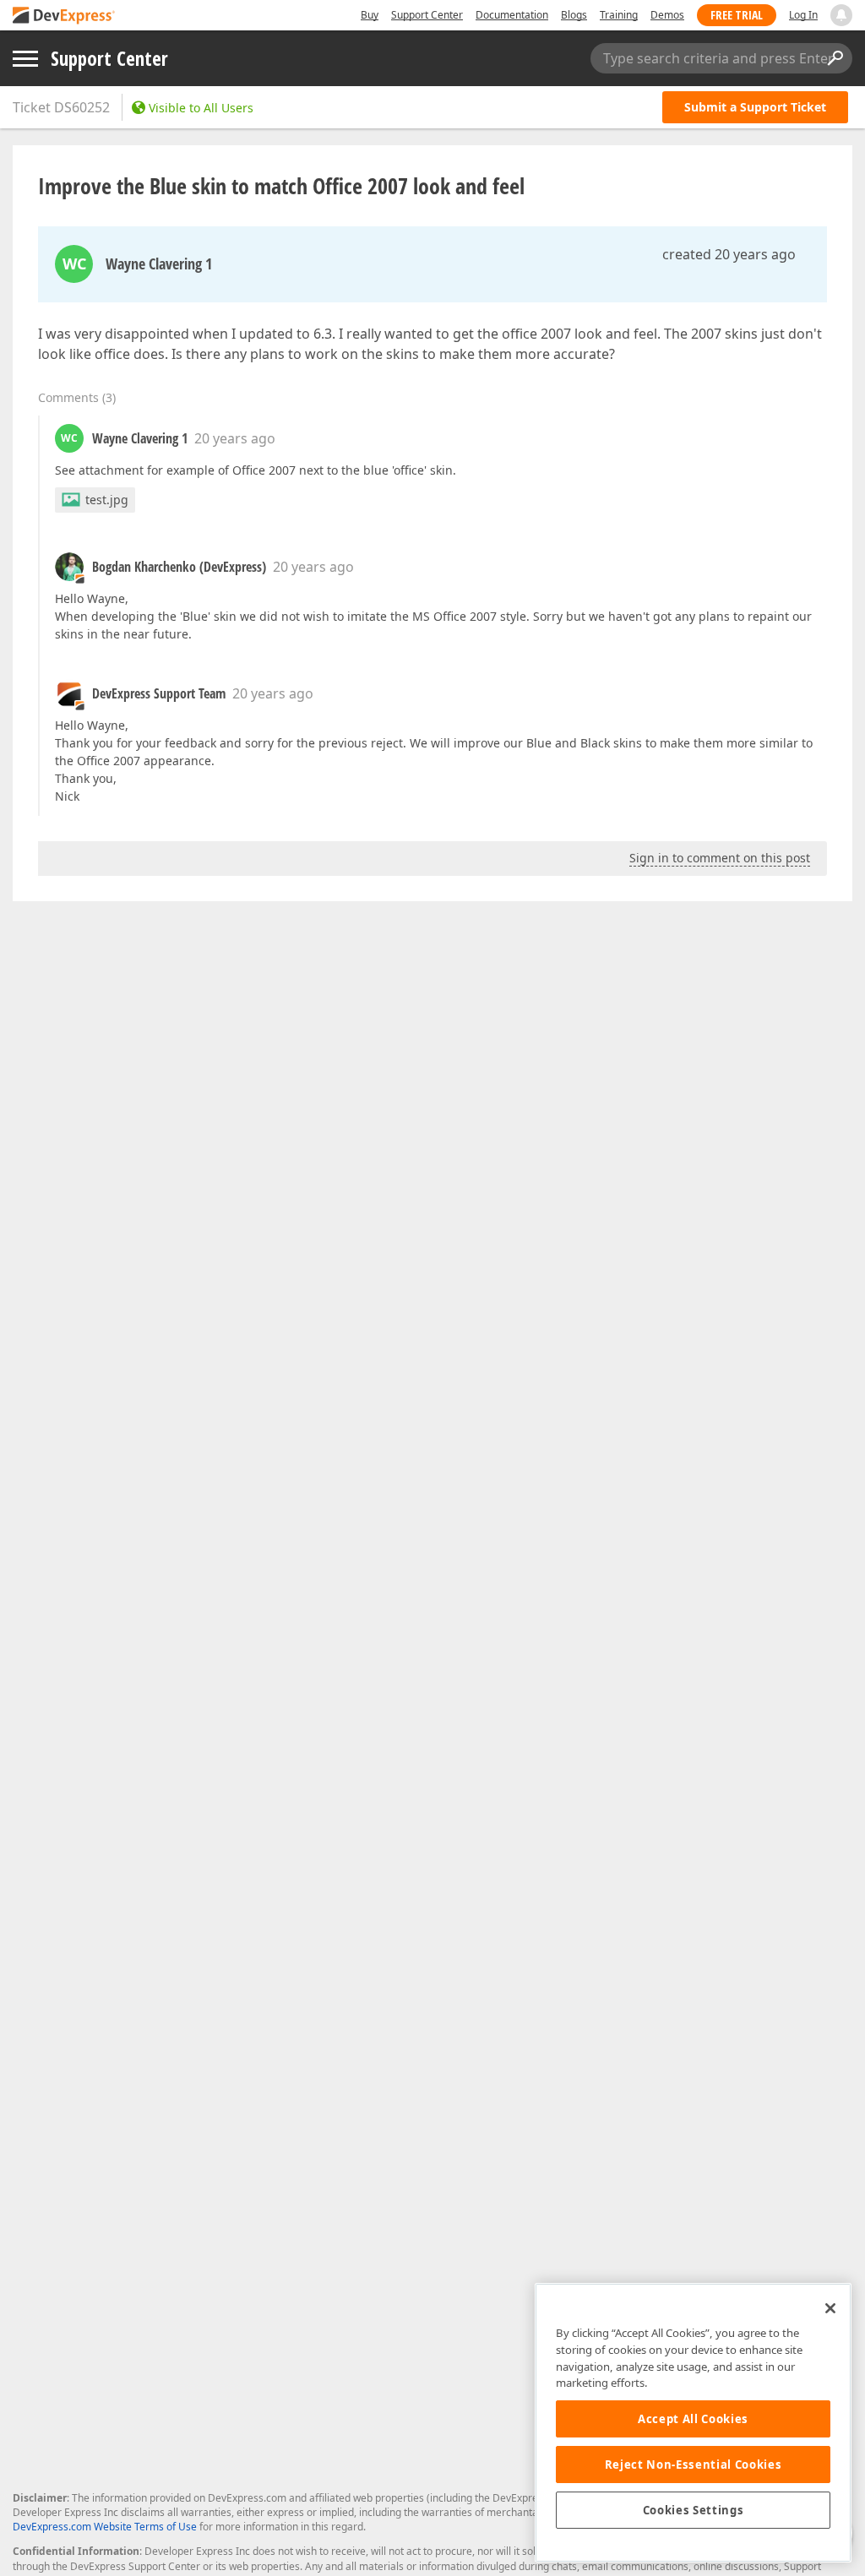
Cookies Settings (694, 2510)
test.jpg (107, 500)
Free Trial (737, 15)
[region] (693, 2423)
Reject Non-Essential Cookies (693, 2465)
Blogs (574, 15)
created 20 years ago (729, 254)
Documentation (512, 15)
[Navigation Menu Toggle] (25, 59)
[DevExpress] (64, 16)
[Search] (835, 58)
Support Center (427, 15)
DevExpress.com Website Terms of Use (105, 2527)
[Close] (830, 2308)
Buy (370, 15)
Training (619, 15)
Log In (803, 15)
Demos (667, 15)
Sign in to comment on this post (720, 858)
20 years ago (235, 438)
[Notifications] (841, 15)
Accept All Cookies (693, 2419)
